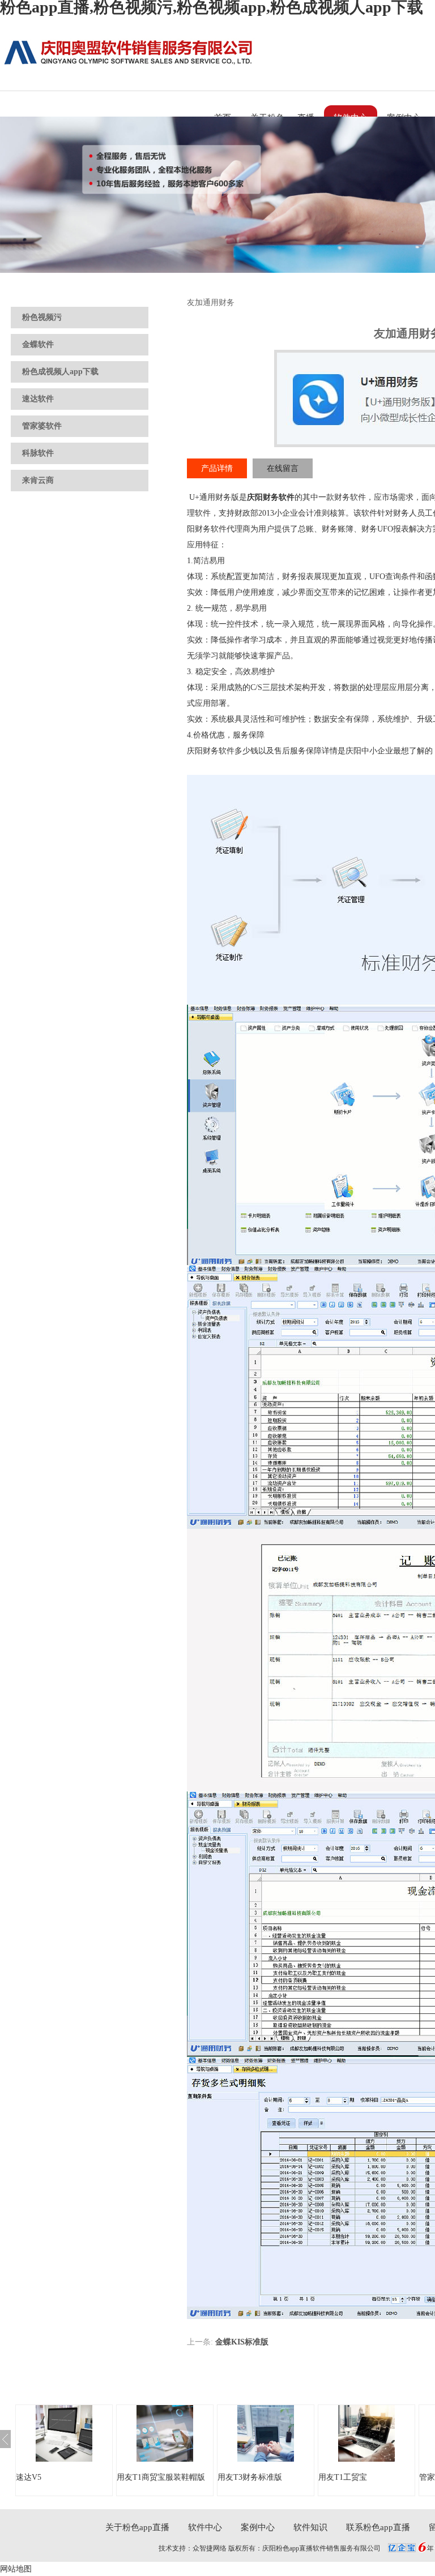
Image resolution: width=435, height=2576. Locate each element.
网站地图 (16, 2569)
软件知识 (310, 2527)
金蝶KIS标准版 (242, 2342)
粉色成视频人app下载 (60, 372)
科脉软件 (38, 453)
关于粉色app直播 (137, 2527)
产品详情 (217, 468)
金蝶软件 (38, 344)
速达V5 (29, 2477)
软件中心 (205, 2527)
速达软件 (38, 399)
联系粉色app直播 (378, 2527)
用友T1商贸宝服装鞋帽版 (161, 2477)
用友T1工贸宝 (343, 2477)
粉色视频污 (42, 317)
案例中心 (258, 2527)
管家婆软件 (42, 426)
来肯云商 (38, 480)
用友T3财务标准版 (250, 2477)
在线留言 (283, 468)
